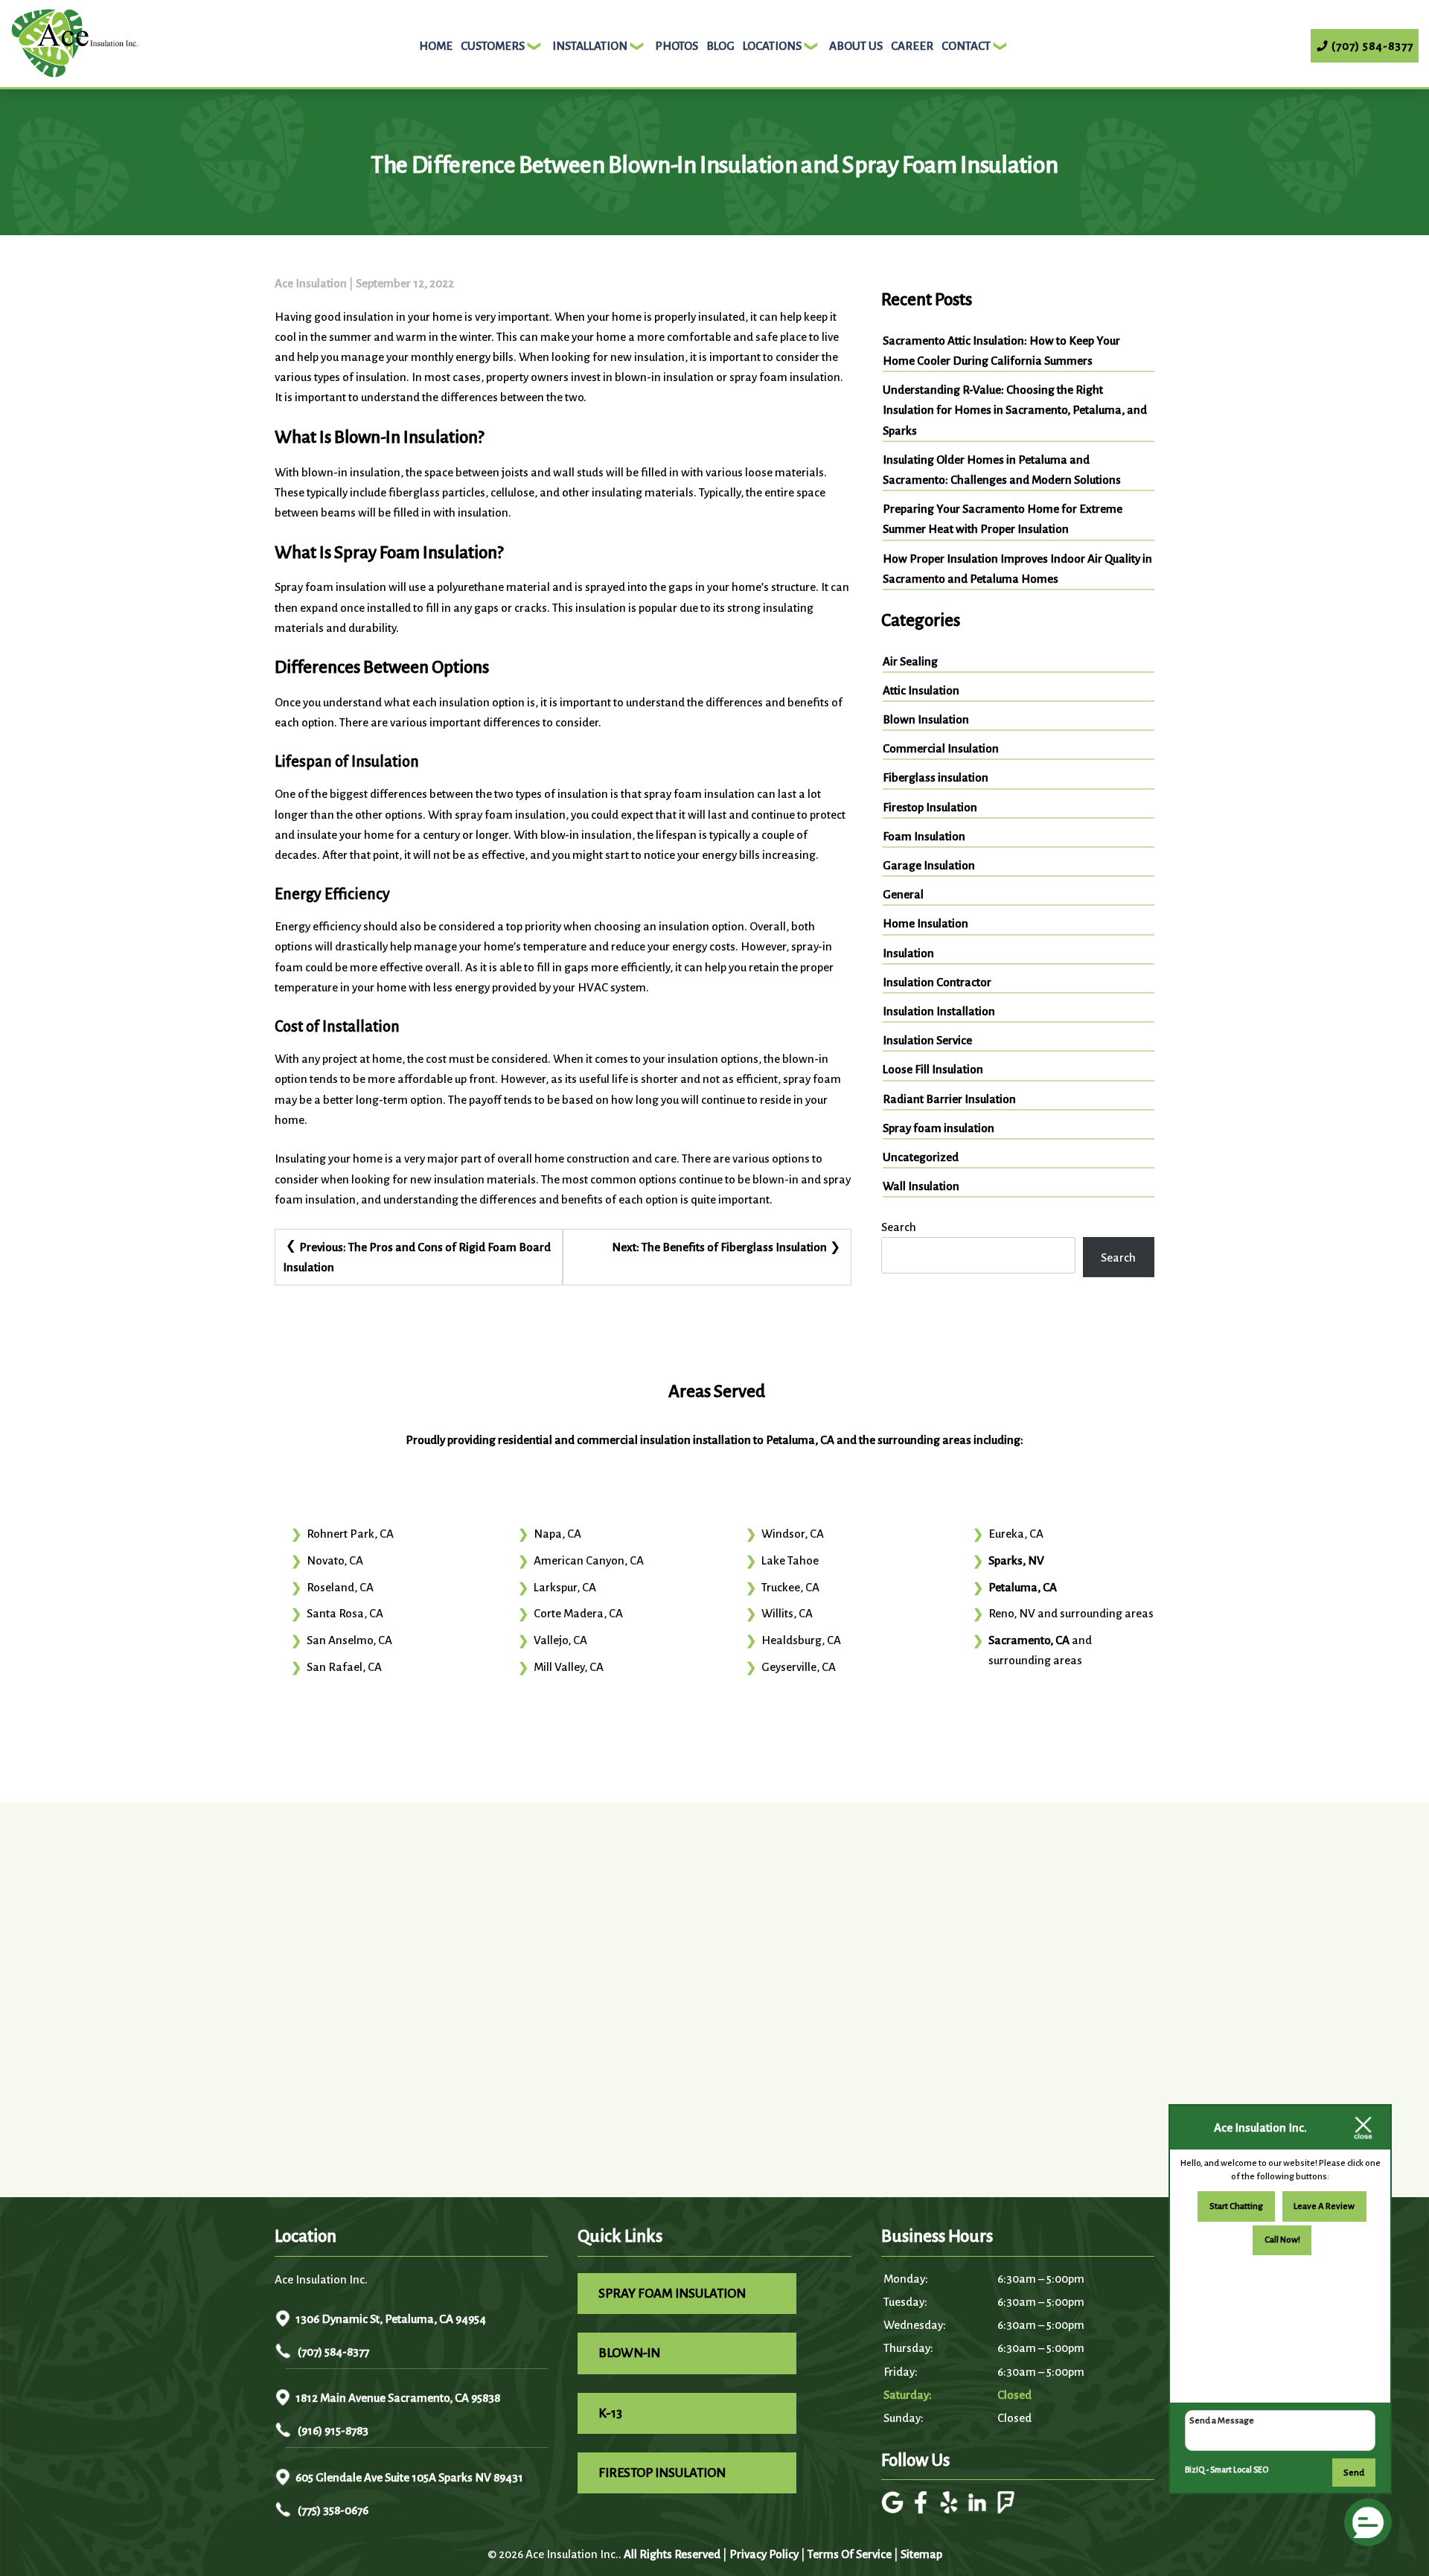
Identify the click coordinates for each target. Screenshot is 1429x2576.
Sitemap (921, 2554)
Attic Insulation (921, 690)
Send (1354, 2473)
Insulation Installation (939, 1011)
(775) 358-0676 (332, 2510)
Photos (677, 46)
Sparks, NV (1016, 1560)
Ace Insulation (311, 283)
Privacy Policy (764, 2554)
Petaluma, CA (1023, 1587)
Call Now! (1282, 2240)
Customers (493, 46)
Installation (590, 46)
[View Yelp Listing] (951, 2509)
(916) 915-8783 (332, 2430)
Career (912, 46)
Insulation (908, 953)
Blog (720, 46)
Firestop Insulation (930, 807)
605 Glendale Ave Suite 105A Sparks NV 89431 (409, 2477)
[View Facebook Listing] (923, 2509)
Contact (966, 46)
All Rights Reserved (672, 2554)
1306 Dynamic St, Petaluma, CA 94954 (391, 2319)
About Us (856, 46)
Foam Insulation (924, 836)
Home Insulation (926, 923)
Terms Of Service (850, 2554)
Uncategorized (921, 1157)
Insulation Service (927, 1040)
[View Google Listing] (894, 2509)
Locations (772, 46)
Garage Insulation (929, 865)
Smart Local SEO (1239, 2470)
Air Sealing (910, 661)
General (903, 894)
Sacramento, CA (1029, 1640)
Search (899, 1227)
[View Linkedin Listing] (979, 2509)
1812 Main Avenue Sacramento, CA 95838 (398, 2398)
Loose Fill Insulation (933, 1069)
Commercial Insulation (941, 748)
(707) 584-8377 (332, 2352)
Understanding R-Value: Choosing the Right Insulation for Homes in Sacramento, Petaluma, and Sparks (1015, 410)
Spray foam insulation (939, 1128)
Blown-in (629, 2353)
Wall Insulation (921, 1186)
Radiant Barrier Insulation (949, 1099)
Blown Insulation (926, 719)
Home (436, 46)
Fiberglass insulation (936, 777)
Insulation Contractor (937, 982)
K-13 (610, 2413)
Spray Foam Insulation (672, 2294)
